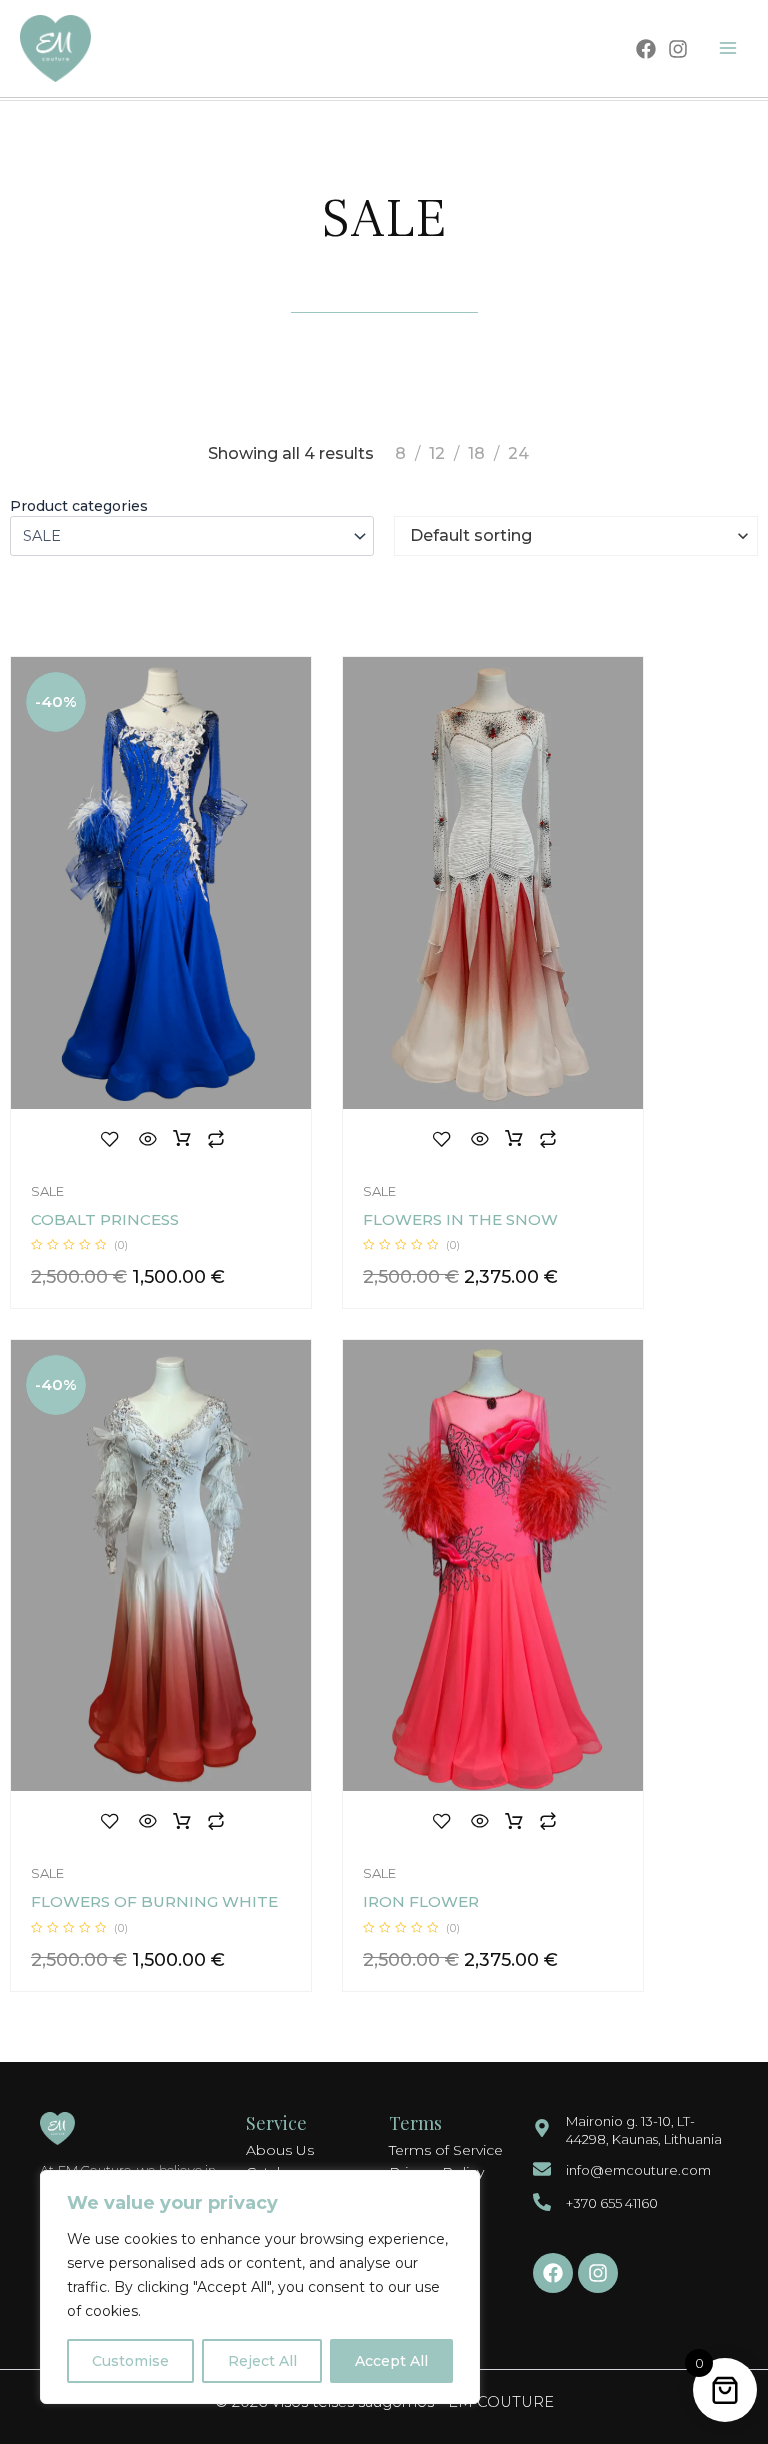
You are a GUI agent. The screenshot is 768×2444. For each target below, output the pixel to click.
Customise (130, 2361)
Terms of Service (446, 2150)
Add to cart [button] (182, 1139)
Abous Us (280, 2150)
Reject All (262, 2361)
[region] (260, 2287)
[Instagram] (678, 49)
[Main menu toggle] (728, 48)
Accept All (391, 2361)
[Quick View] (148, 1139)
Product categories (79, 506)
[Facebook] (646, 49)
